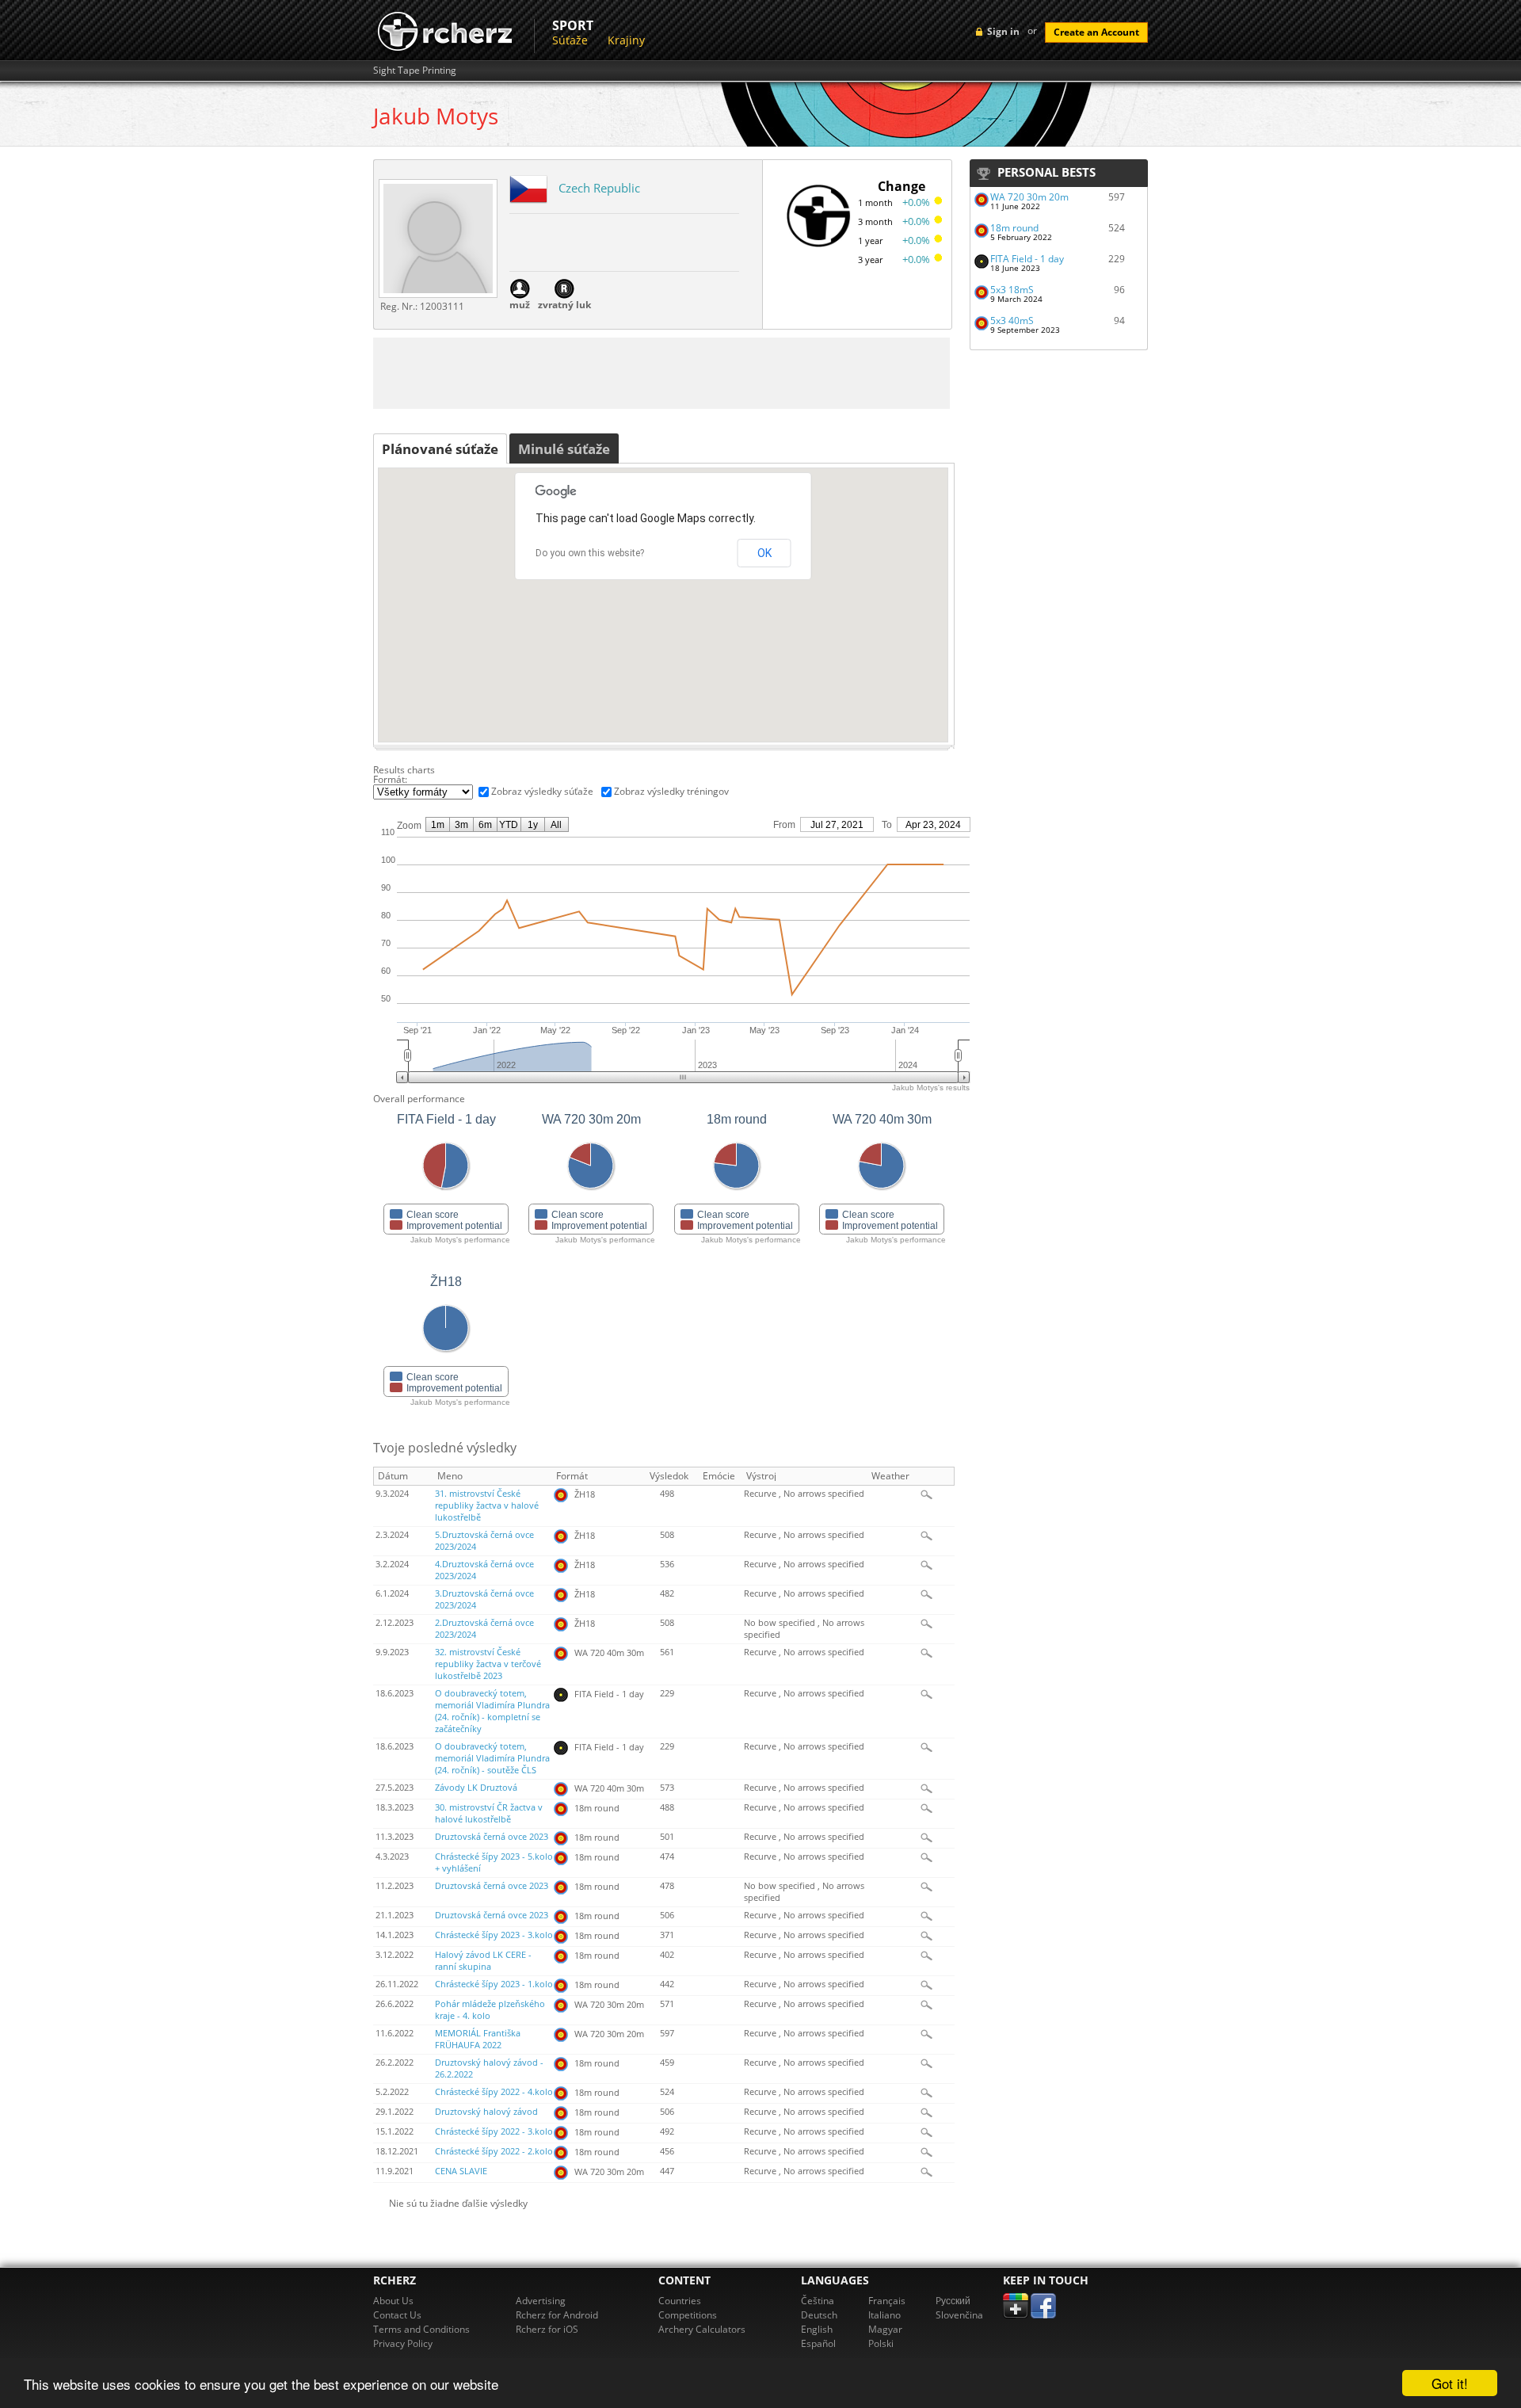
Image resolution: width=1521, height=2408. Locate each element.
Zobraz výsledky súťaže (542, 791)
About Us (393, 2301)
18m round (1014, 228)
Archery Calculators (702, 2329)
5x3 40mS (1012, 321)
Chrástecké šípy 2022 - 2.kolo (494, 2151)
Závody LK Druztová (476, 1788)
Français (887, 2301)
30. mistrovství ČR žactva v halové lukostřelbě (489, 1813)
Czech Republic (599, 188)
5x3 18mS (1012, 290)
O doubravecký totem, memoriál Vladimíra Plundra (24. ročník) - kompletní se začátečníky (492, 1711)
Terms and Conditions (421, 2329)
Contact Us (397, 2315)
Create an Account (1096, 32)
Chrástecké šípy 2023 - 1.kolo (494, 1984)
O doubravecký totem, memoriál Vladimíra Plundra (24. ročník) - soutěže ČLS (492, 1758)
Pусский (953, 2301)
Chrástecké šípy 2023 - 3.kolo (494, 1935)
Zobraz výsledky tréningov (671, 791)
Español (818, 2343)
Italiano (884, 2315)
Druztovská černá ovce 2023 (492, 1837)
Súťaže (570, 40)
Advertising (541, 2301)
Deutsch (819, 2315)
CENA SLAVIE (461, 2171)
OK (764, 553)
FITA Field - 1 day (1027, 259)
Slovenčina (959, 2315)
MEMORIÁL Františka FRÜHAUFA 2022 (478, 2039)
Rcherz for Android (557, 2315)
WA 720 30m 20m (1029, 197)
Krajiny (626, 40)
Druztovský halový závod (486, 2112)
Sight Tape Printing (415, 71)
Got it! (1450, 2383)
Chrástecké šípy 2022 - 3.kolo (494, 2131)
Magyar (885, 2329)
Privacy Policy (403, 2343)
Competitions (688, 2315)
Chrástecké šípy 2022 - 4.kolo (494, 2092)
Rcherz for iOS (547, 2329)
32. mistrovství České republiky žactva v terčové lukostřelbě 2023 (488, 1664)
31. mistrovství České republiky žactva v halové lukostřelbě (487, 1505)
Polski (881, 2343)
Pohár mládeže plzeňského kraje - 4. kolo (490, 2010)
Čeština (818, 2301)
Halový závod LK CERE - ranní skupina (483, 1961)
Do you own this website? (590, 553)
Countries (680, 2301)
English (817, 2329)
